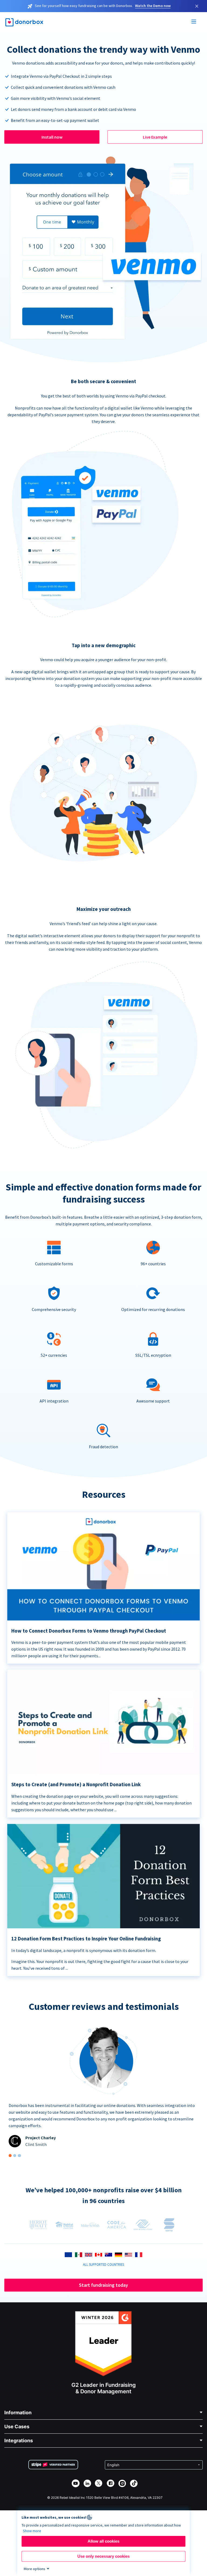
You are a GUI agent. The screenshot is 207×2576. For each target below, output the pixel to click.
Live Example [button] (155, 137)
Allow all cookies (103, 2541)
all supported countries (103, 2264)
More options (34, 2569)
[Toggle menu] (194, 22)
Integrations (19, 2441)
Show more (32, 2531)
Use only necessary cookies (103, 2556)
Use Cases (17, 2427)
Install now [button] (52, 137)
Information (18, 2413)
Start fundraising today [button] (103, 2285)
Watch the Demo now (153, 6)
